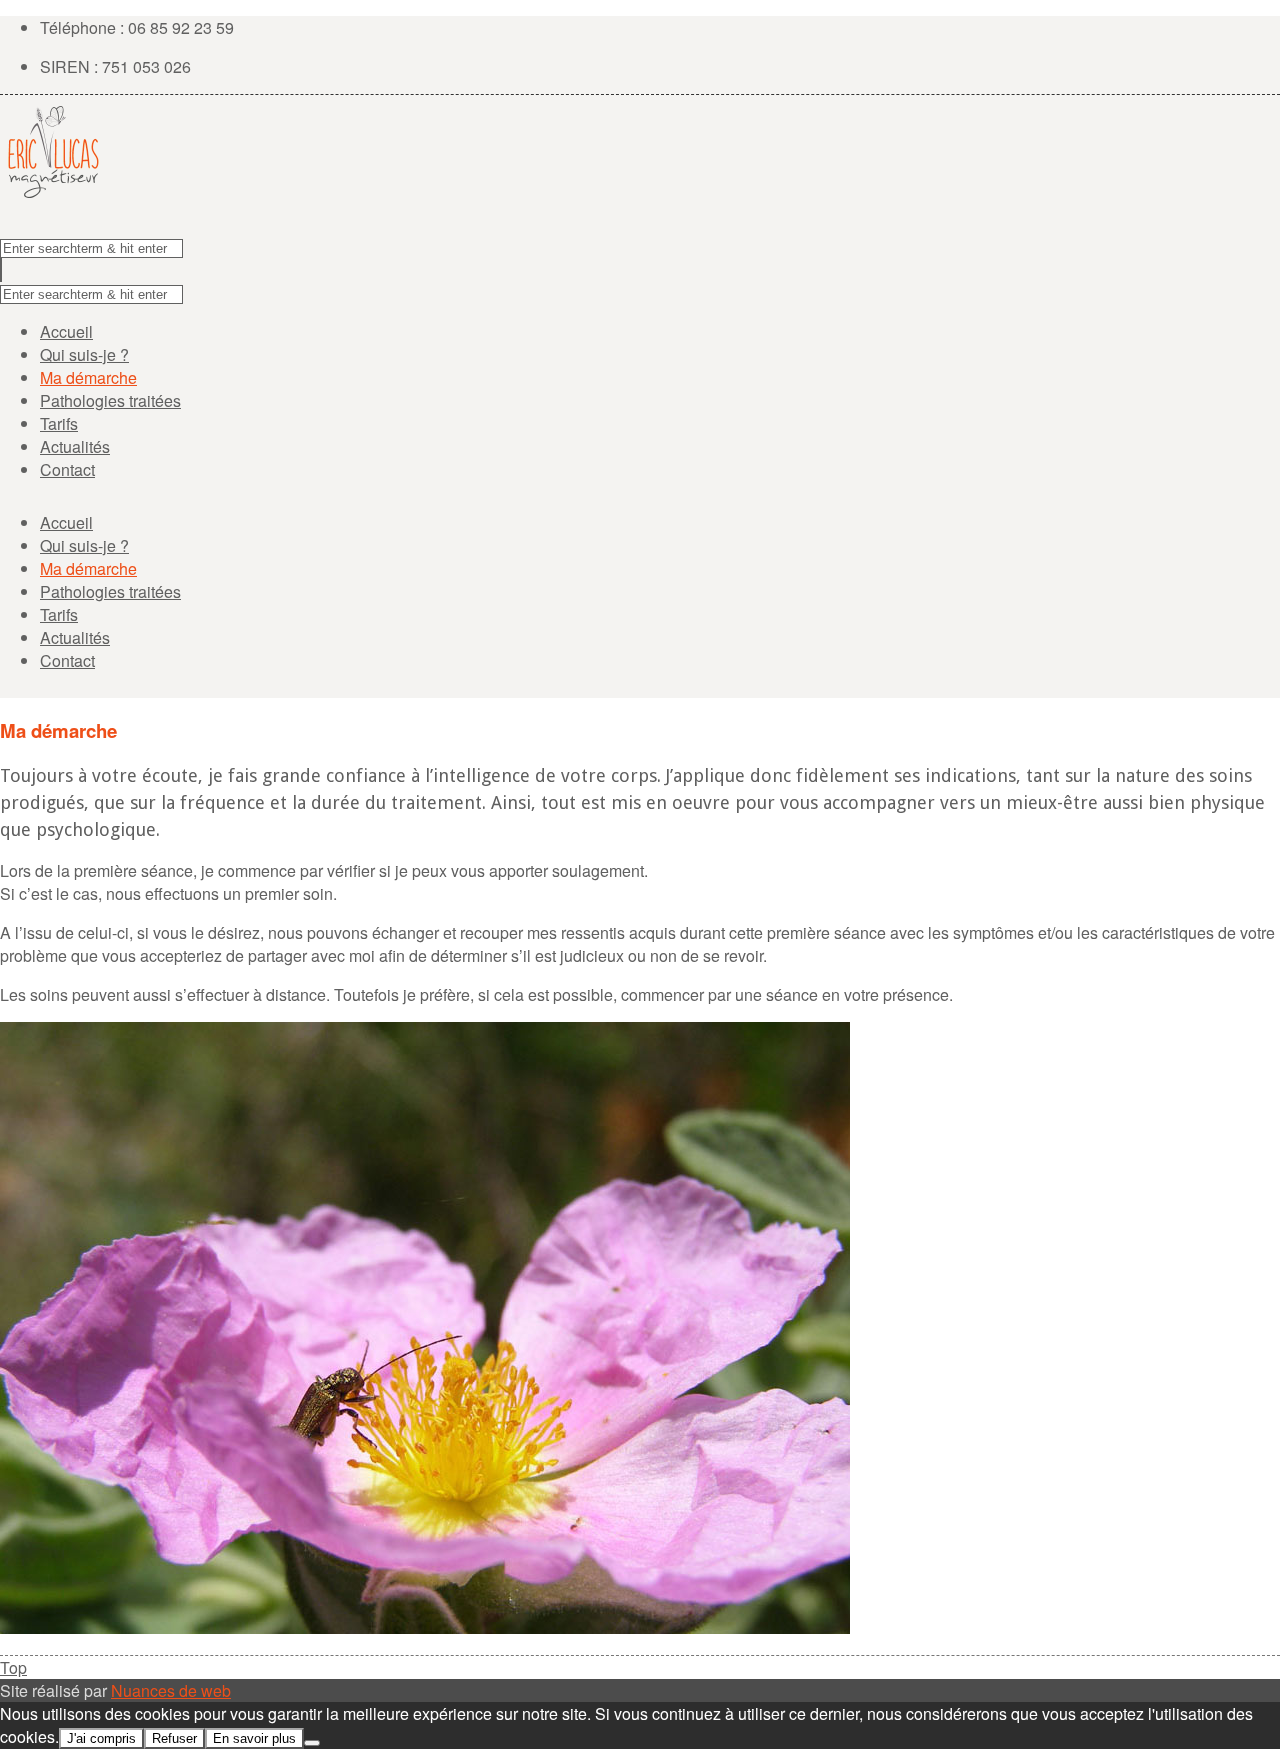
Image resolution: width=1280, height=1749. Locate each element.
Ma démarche (88, 377)
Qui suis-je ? (84, 354)
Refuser (174, 1738)
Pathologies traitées (110, 400)
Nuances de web (171, 1690)
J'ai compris (101, 1738)
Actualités (75, 446)
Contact (67, 469)
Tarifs (59, 423)
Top (13, 1667)
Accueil (66, 331)
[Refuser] (312, 1743)
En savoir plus (254, 1738)
